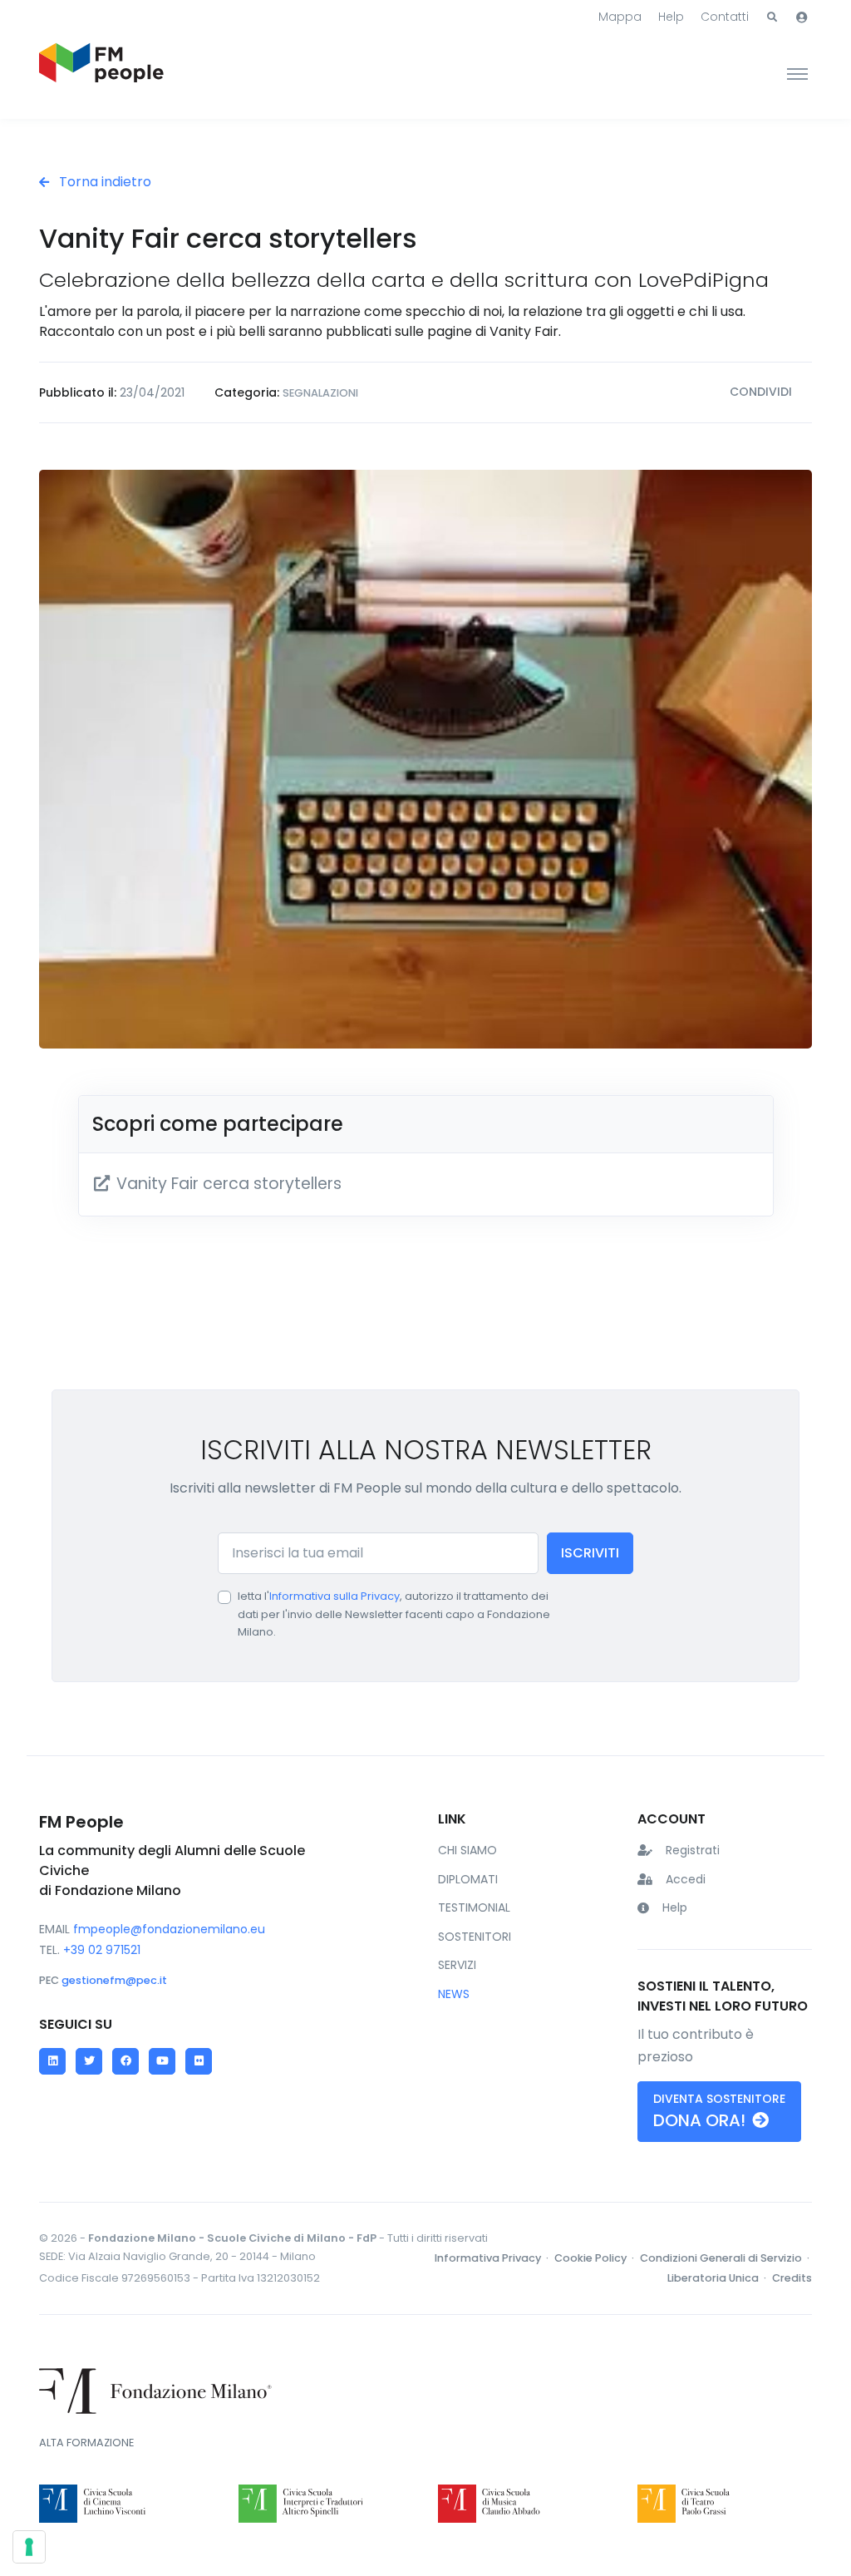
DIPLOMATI (468, 1879)
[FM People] (101, 73)
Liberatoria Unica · (718, 2278)
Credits (792, 2278)
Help (671, 17)
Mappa (620, 17)
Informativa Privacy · (493, 2258)
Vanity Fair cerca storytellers (227, 1184)
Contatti (725, 17)
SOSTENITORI (475, 1937)
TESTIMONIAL (474, 1907)
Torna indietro (103, 182)
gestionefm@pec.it (114, 1980)
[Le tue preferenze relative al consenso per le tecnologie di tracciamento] (29, 2547)
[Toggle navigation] (797, 73)
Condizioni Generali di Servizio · (726, 2258)
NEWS (454, 1994)
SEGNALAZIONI (320, 393)
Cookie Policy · (595, 2258)
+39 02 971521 (102, 1950)
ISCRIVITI (590, 1553)
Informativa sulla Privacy (334, 1596)
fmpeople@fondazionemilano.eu (169, 1929)
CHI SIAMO (467, 1850)
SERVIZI (457, 1965)
